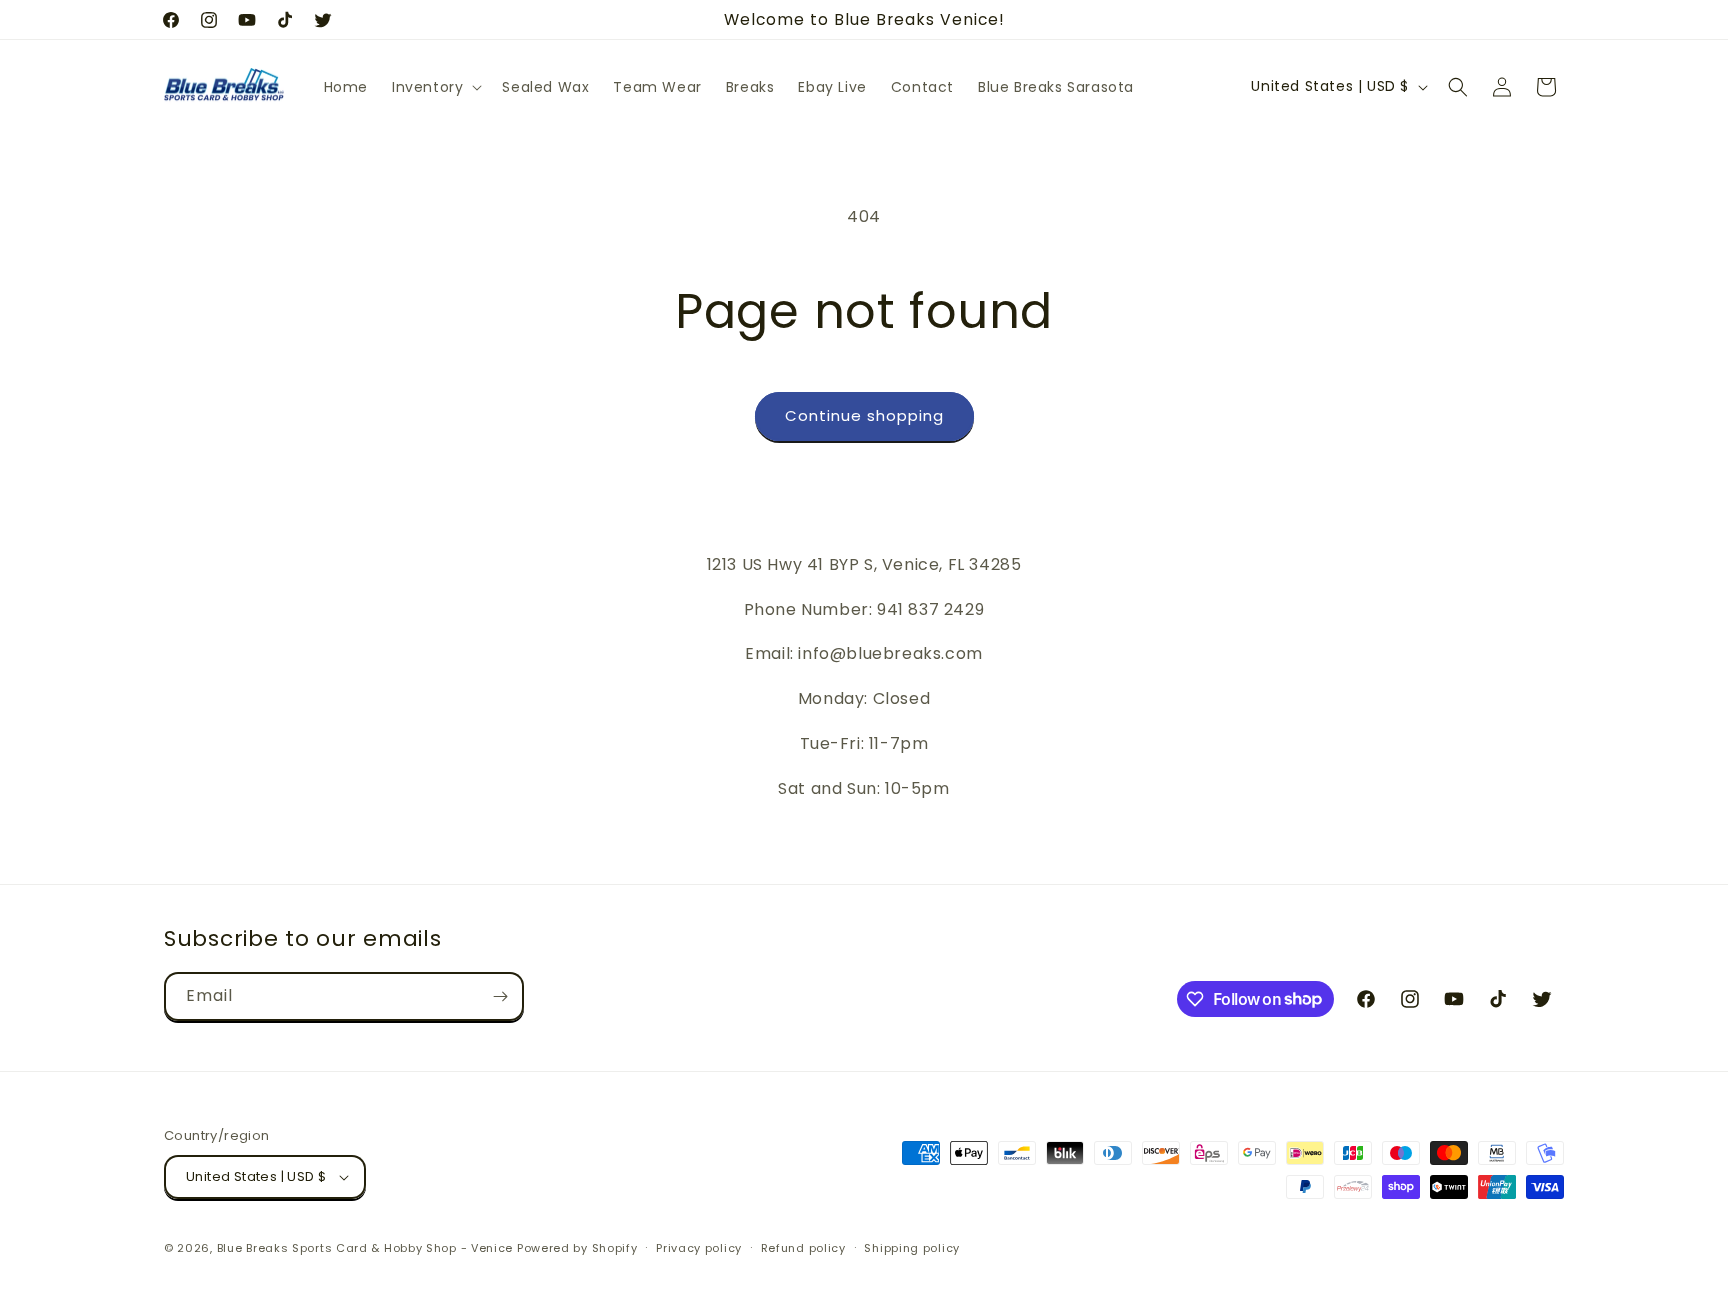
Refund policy (803, 1248)
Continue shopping (864, 415)
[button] (435, 87)
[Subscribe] (500, 996)
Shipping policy (912, 1248)
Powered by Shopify (577, 1248)
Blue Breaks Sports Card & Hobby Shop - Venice (365, 1248)
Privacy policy (699, 1248)
